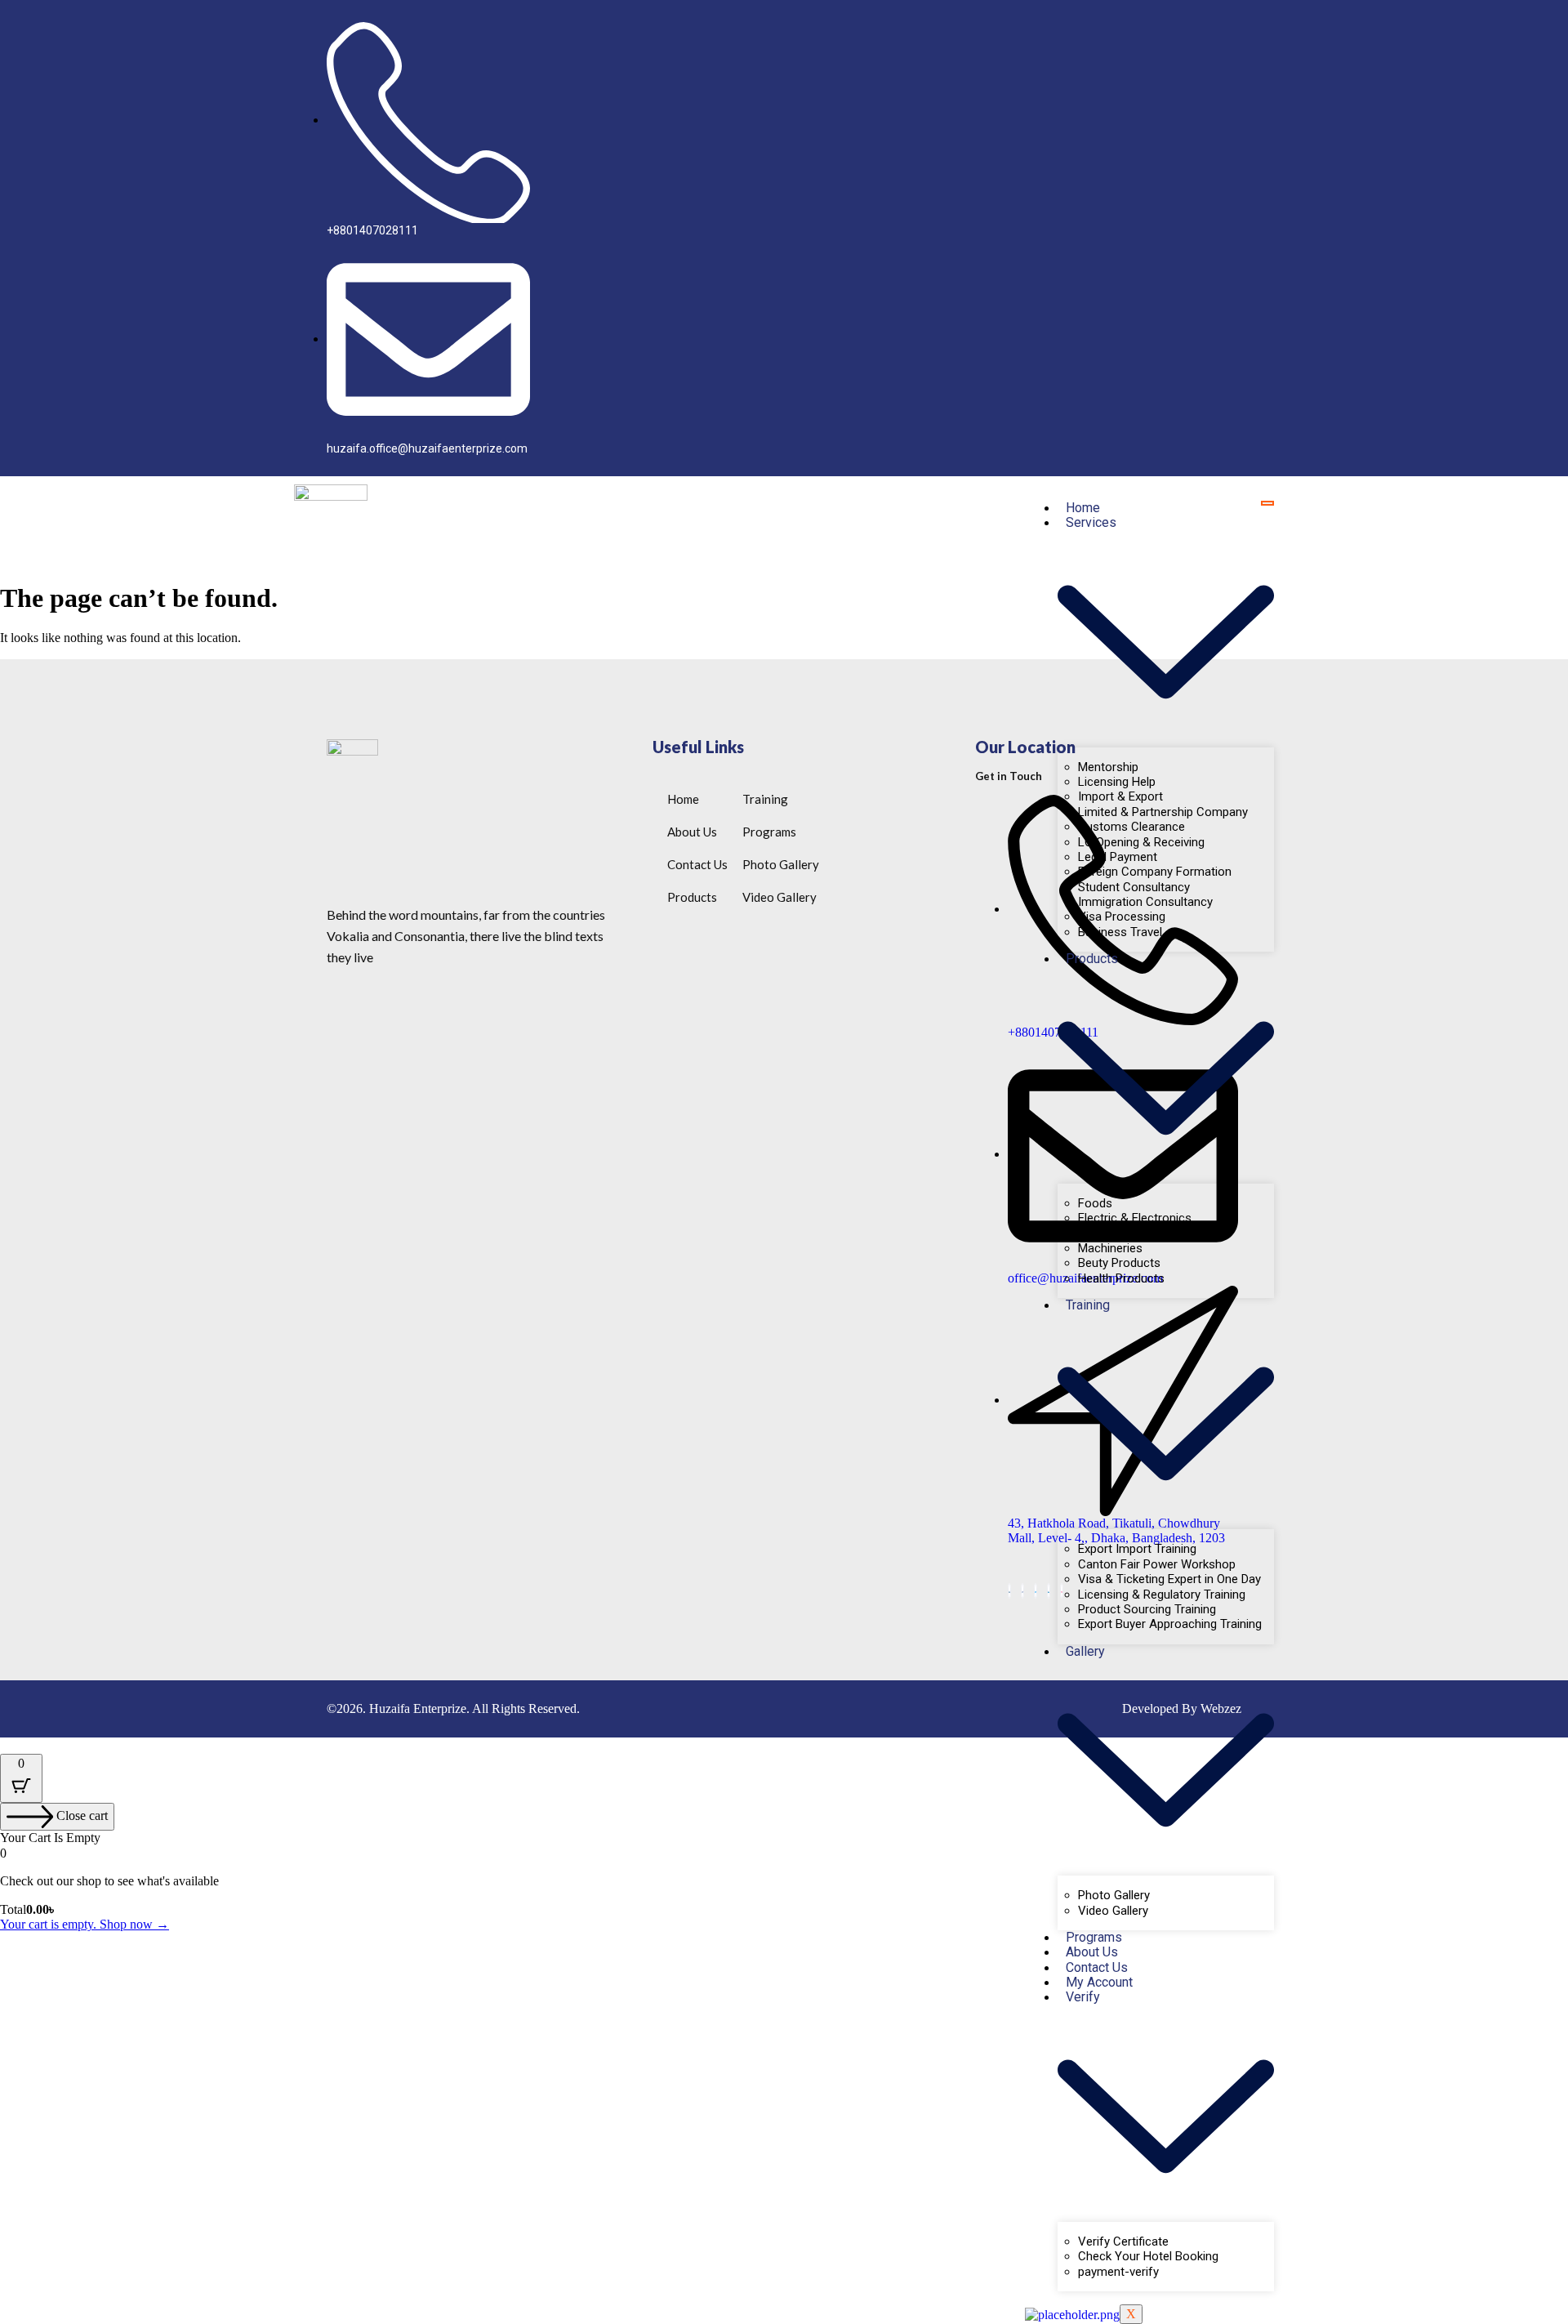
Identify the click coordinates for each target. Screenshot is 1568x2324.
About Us (1092, 1952)
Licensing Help (1117, 782)
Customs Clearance (1131, 827)
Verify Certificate (1123, 2241)
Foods (1095, 1203)
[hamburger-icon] (1267, 503)
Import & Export (1120, 796)
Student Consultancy (1134, 887)
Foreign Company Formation (1155, 872)
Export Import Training (1137, 1549)
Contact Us (1097, 1967)
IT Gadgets (1107, 1233)
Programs (1094, 1937)
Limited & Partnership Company (1163, 812)
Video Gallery (1113, 1911)
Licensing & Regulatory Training (1162, 1595)
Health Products (1121, 1278)
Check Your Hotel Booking (1148, 2256)
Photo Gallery (1114, 1895)
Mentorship (1108, 767)
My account (1099, 1982)
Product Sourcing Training (1147, 1609)
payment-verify (1118, 2272)
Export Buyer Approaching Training (1170, 1624)
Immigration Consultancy (1145, 902)
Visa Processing (1122, 917)
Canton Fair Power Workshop (1157, 1564)
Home (1083, 508)
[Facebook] (1022, 1591)
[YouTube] (1009, 1591)
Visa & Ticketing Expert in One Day (1169, 1579)
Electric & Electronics (1135, 1218)
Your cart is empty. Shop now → (85, 1924)
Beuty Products (1119, 1263)
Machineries (1110, 1248)
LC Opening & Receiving (1141, 842)
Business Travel (1120, 932)
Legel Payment (1118, 857)
